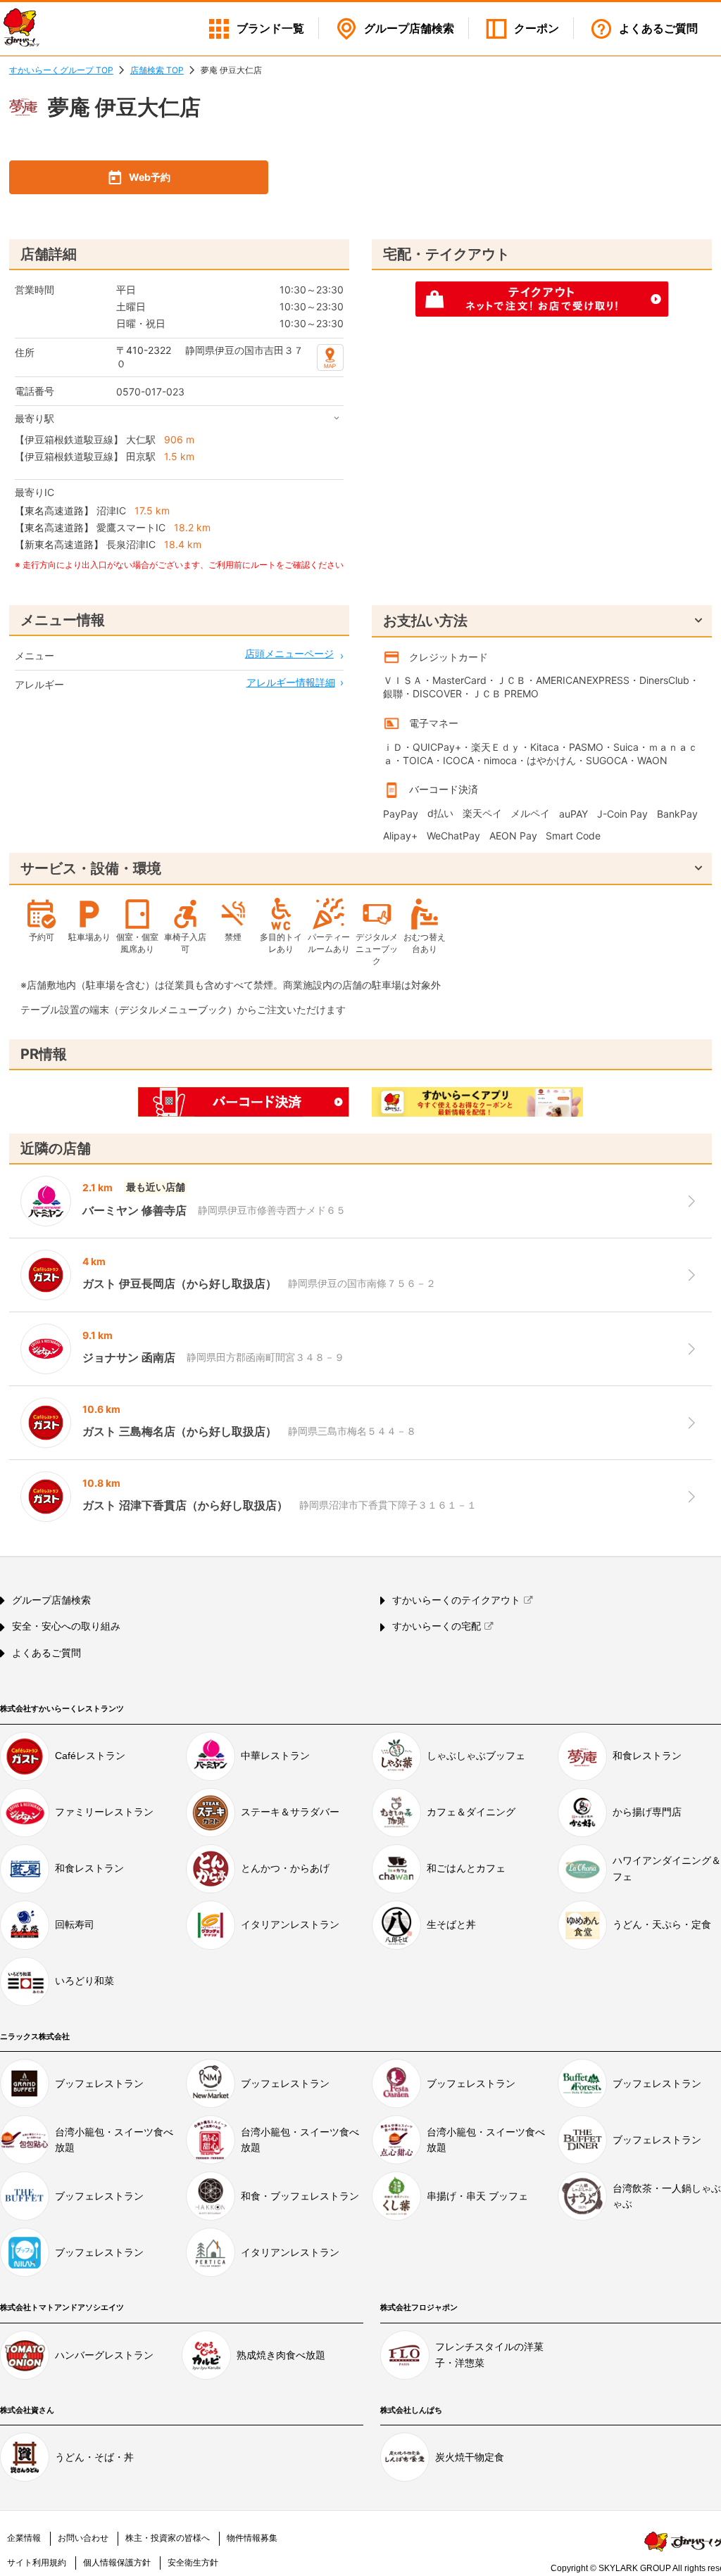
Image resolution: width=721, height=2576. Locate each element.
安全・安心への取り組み (66, 1626)
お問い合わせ (83, 2538)
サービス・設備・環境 (91, 868)
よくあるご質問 (658, 28)
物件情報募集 (252, 2538)
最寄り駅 (35, 418)
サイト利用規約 (37, 2563)
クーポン (537, 28)
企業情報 (24, 2538)
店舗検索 (409, 28)
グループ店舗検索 (51, 1600)
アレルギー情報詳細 (291, 682)
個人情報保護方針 (117, 2563)
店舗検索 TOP (157, 70)
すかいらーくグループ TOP (61, 70)
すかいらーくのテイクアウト (456, 1600)
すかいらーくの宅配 (437, 1626)
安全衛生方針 (193, 2563)
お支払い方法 (425, 621)
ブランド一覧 (270, 28)
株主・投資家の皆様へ (168, 2538)
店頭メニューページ (289, 653)
